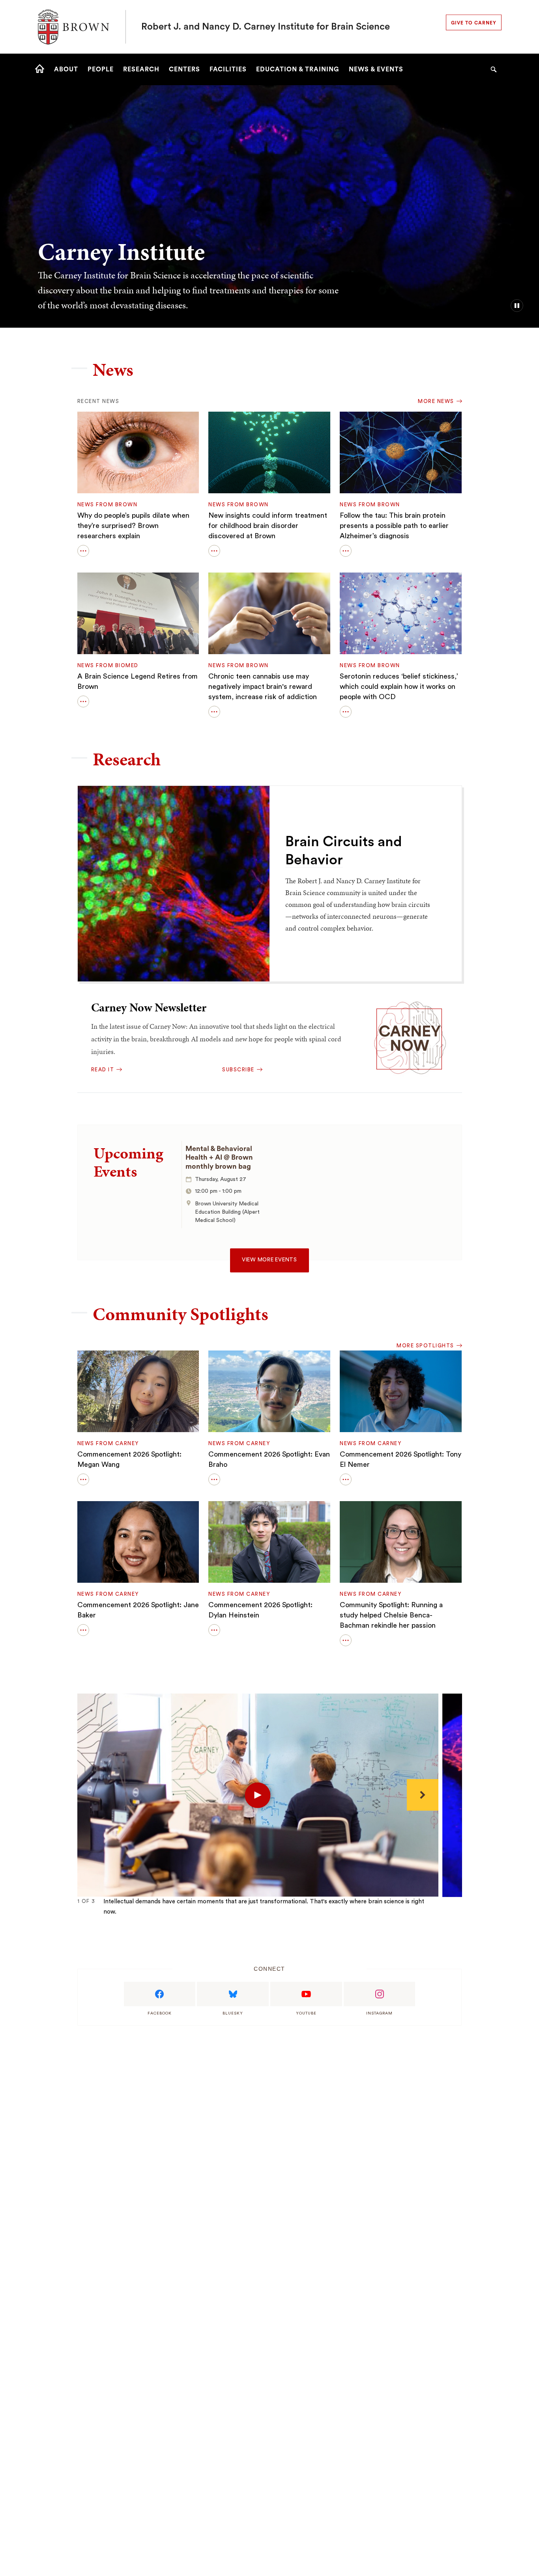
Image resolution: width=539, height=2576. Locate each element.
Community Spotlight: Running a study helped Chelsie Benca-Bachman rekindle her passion (391, 1615)
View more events (269, 1260)
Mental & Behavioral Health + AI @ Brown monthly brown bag (219, 1157)
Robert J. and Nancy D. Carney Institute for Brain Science (266, 27)
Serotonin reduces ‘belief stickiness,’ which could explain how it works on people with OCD (399, 686)
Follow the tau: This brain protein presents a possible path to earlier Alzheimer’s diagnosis (394, 526)
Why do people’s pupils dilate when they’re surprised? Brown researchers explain (133, 526)
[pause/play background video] (517, 306)
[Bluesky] (233, 1994)
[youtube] (306, 1994)
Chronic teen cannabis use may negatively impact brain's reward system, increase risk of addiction (263, 686)
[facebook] (160, 1994)
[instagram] (380, 1994)
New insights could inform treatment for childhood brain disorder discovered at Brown (268, 526)
